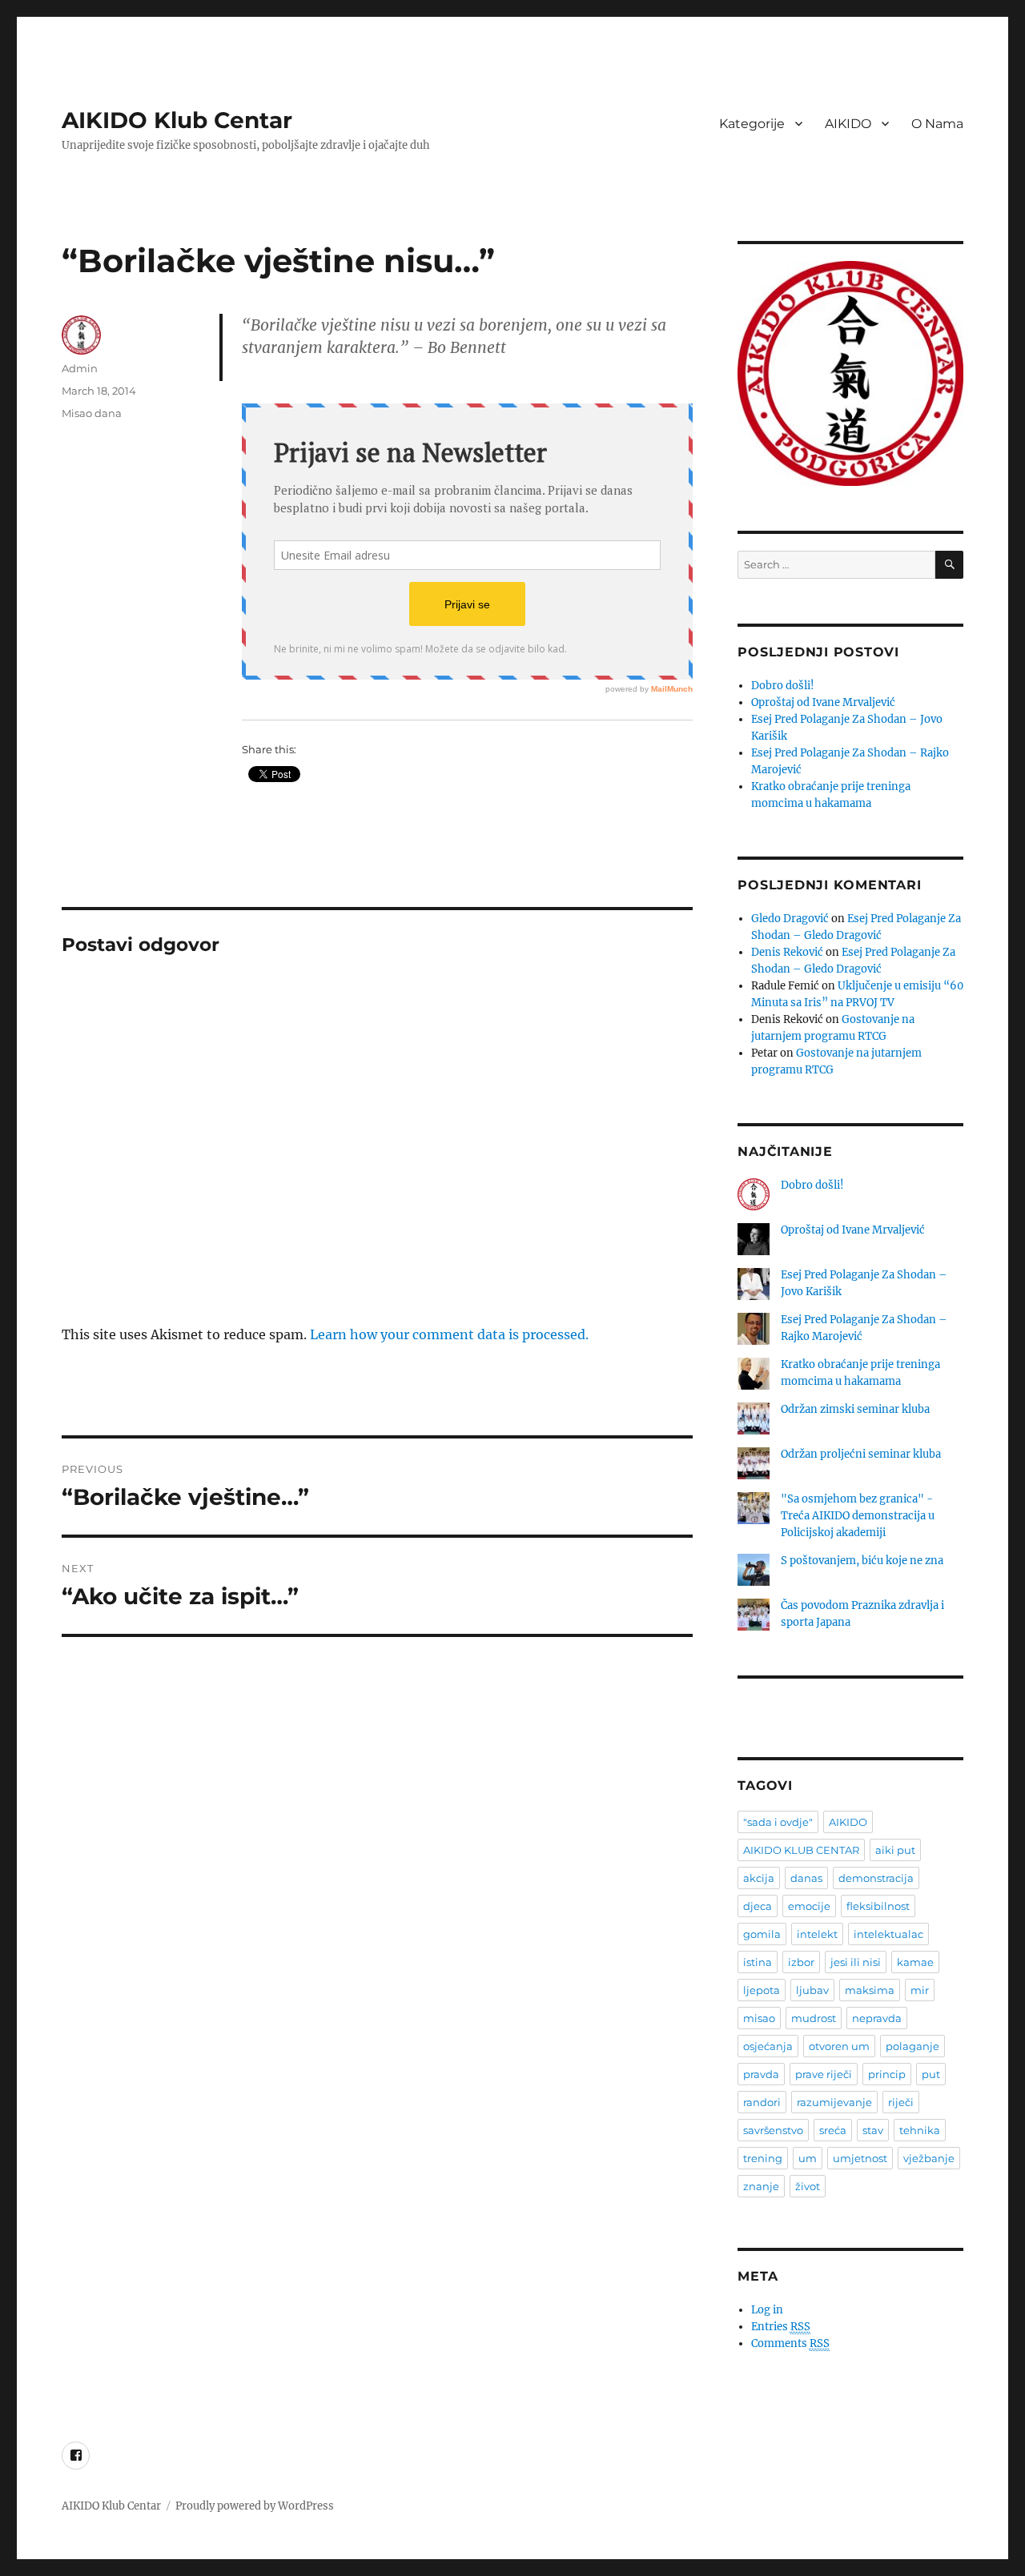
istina (758, 1962)
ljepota (762, 1990)
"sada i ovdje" (778, 1822)
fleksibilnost (878, 1906)
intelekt (817, 1934)
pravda (761, 2074)
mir (920, 1990)
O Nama (937, 124)
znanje (761, 2186)
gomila (762, 1934)
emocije (809, 1906)
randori (762, 2102)
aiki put (895, 1850)
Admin (80, 368)
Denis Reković (787, 952)
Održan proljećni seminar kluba (861, 1454)
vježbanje (929, 2158)
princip (887, 2074)
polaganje (912, 2046)
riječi (901, 2102)
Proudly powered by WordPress (255, 2506)
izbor (801, 1962)
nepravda (877, 2018)
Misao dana (92, 413)
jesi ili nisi (856, 1962)
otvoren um (839, 2046)
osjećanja (768, 2046)
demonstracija (876, 1878)
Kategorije (752, 124)
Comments (790, 2343)
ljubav (812, 1990)
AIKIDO (848, 124)
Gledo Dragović (790, 919)
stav (873, 2130)
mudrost (814, 2018)
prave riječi (824, 2074)
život (808, 2186)
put (931, 2074)
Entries (781, 2327)
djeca (758, 1906)
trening (763, 2158)
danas (806, 1878)
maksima (870, 1990)
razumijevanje (834, 2102)
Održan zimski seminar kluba (855, 1409)
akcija (759, 1878)
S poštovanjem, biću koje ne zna (862, 1561)
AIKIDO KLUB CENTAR (801, 1850)
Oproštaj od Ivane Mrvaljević (823, 702)
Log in (767, 2310)
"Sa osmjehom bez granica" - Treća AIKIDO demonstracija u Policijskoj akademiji (858, 1516)
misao (759, 2018)
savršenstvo (773, 2130)
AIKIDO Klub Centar (177, 120)
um (808, 2158)
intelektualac (888, 1934)
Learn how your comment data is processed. (449, 1334)
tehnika (920, 2130)
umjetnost (860, 2158)
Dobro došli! (783, 686)
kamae (915, 1962)
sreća (833, 2130)
